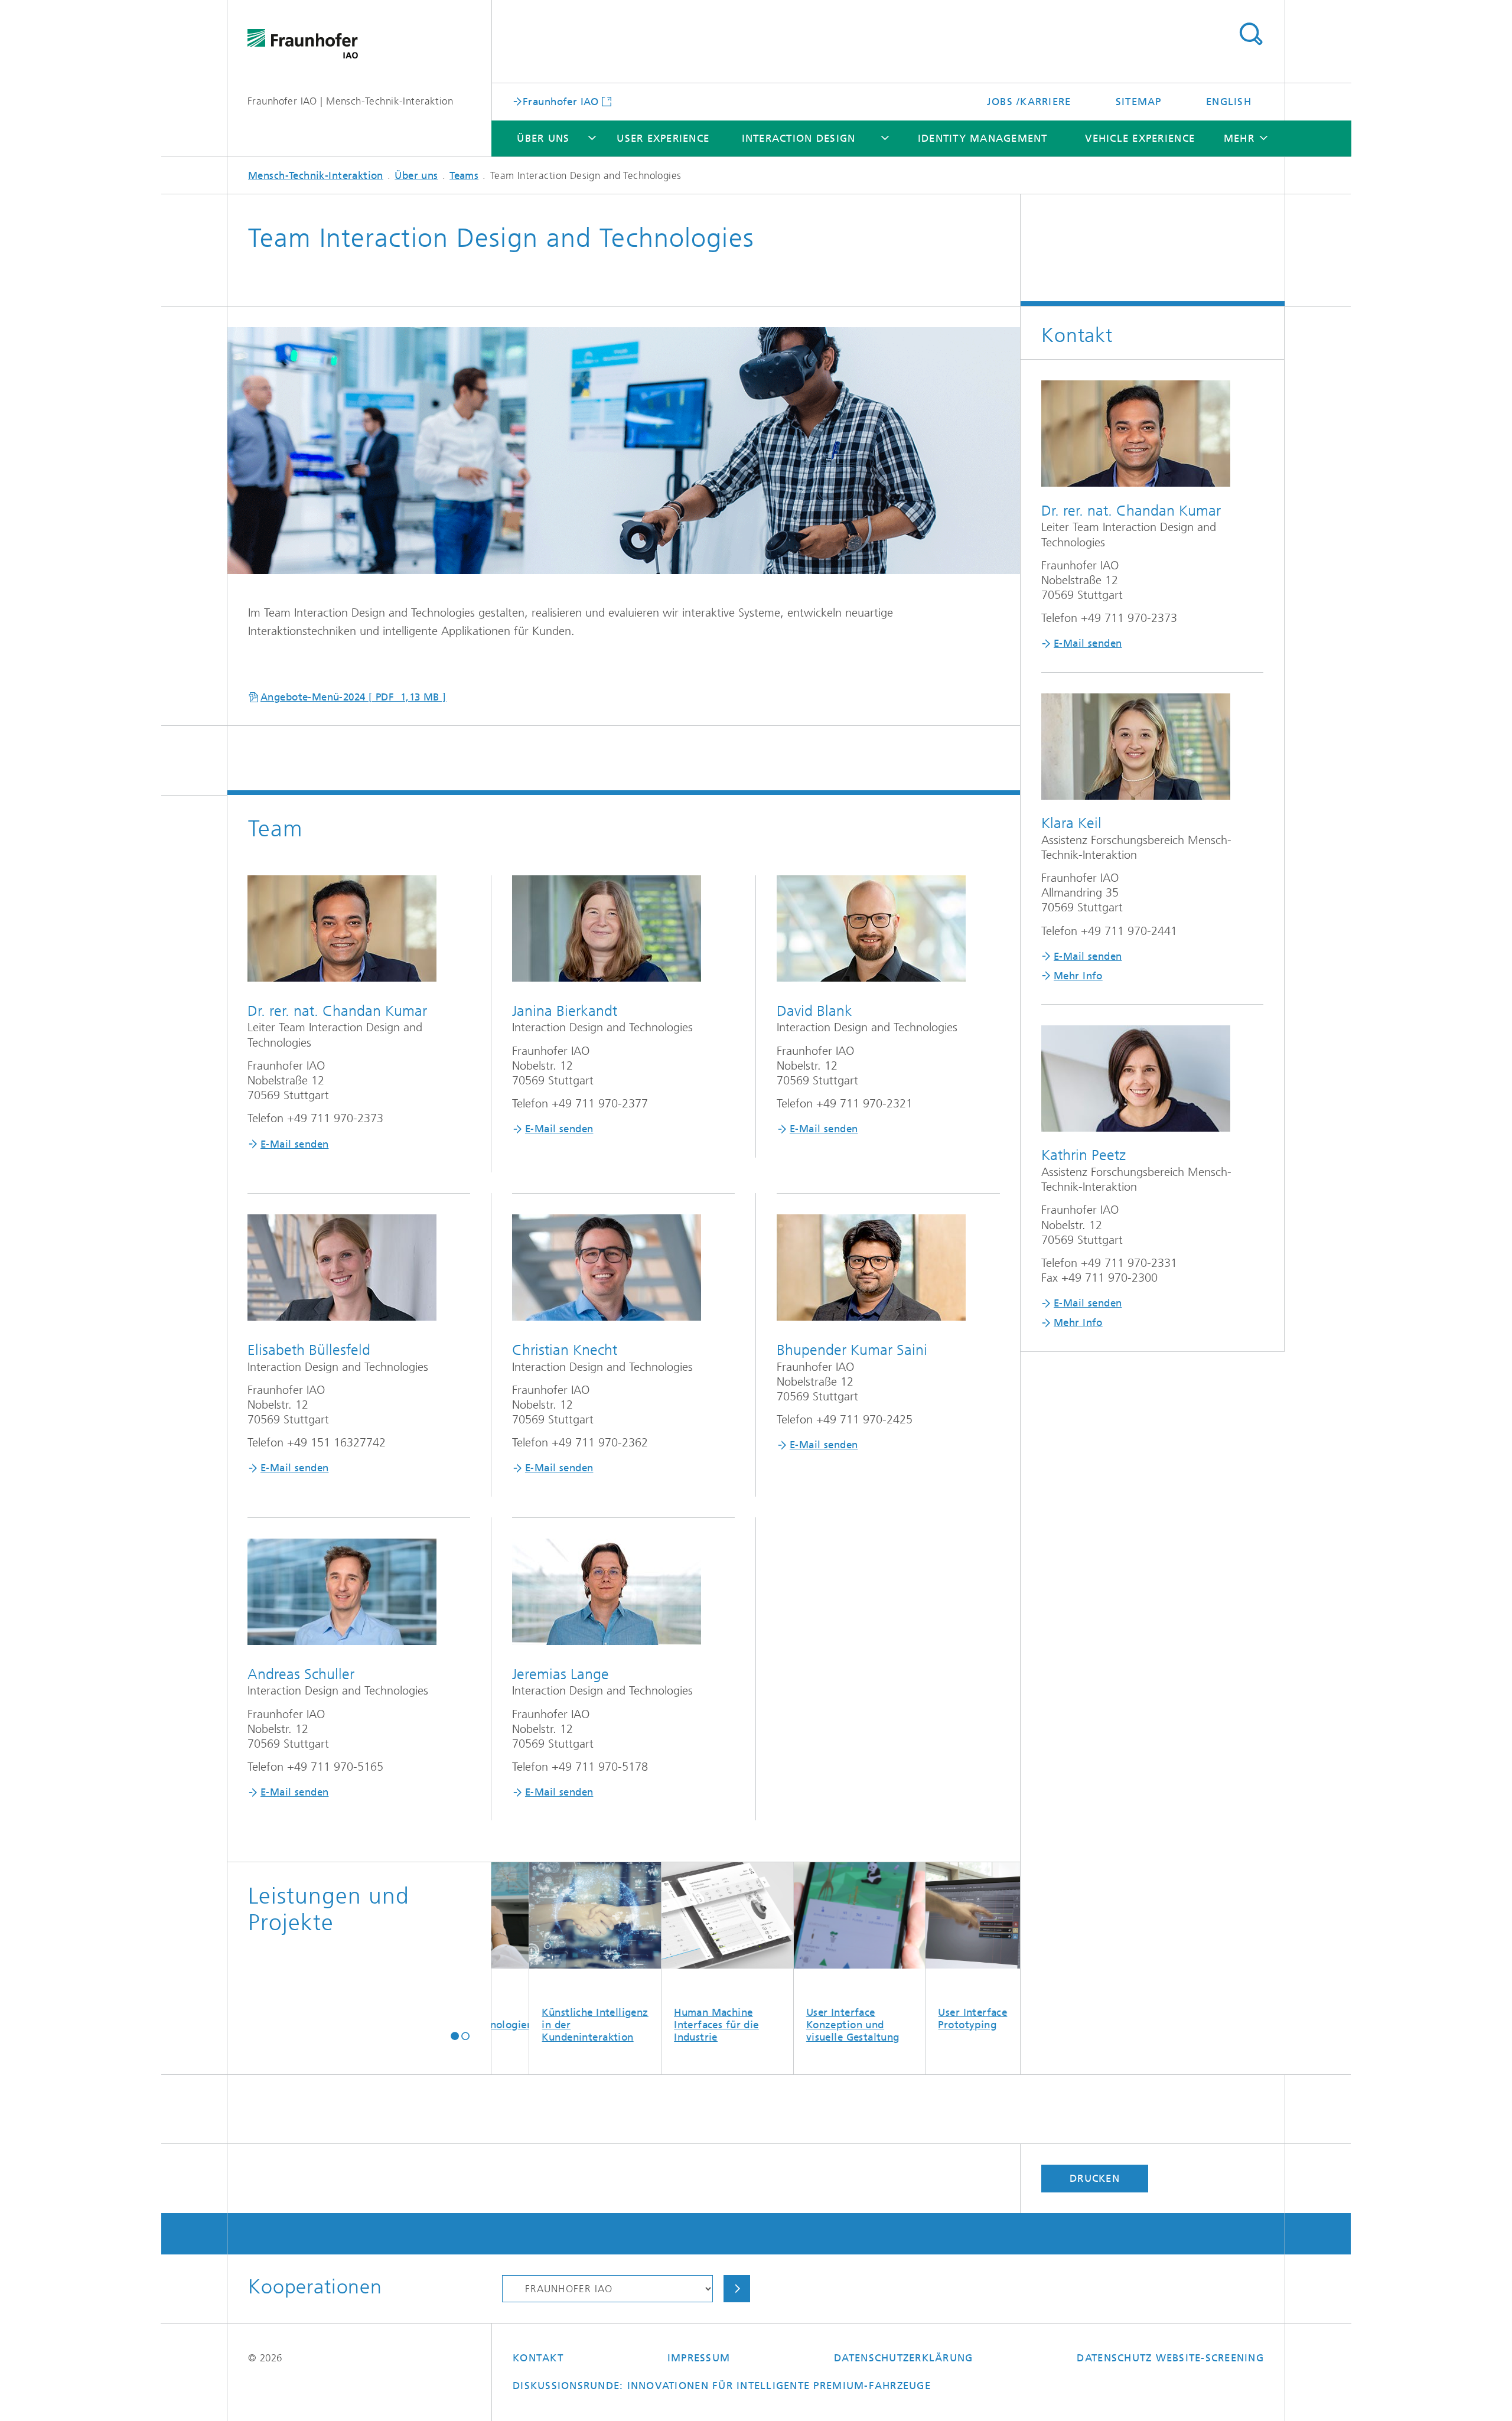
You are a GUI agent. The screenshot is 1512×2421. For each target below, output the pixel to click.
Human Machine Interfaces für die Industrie (612, 2025)
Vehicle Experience (1140, 138)
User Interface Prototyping (868, 2018)
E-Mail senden (294, 1144)
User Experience (663, 138)
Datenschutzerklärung (903, 2358)
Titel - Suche (1251, 34)
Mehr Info (1078, 976)
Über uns (543, 138)
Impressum (699, 2358)
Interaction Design (799, 138)
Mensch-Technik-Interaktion (316, 175)
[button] (455, 2036)
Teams (464, 175)
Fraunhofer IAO (561, 101)
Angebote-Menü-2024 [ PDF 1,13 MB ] (353, 697)
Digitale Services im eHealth (1014, 2018)
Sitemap (1139, 102)
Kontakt (538, 2358)
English (1229, 102)
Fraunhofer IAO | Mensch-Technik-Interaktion (350, 101)
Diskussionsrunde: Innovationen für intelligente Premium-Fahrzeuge (722, 2386)
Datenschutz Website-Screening (1170, 2358)
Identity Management (983, 138)
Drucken (1095, 2178)
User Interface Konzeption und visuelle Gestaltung (748, 2025)
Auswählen (737, 2289)
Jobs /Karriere (1029, 102)
